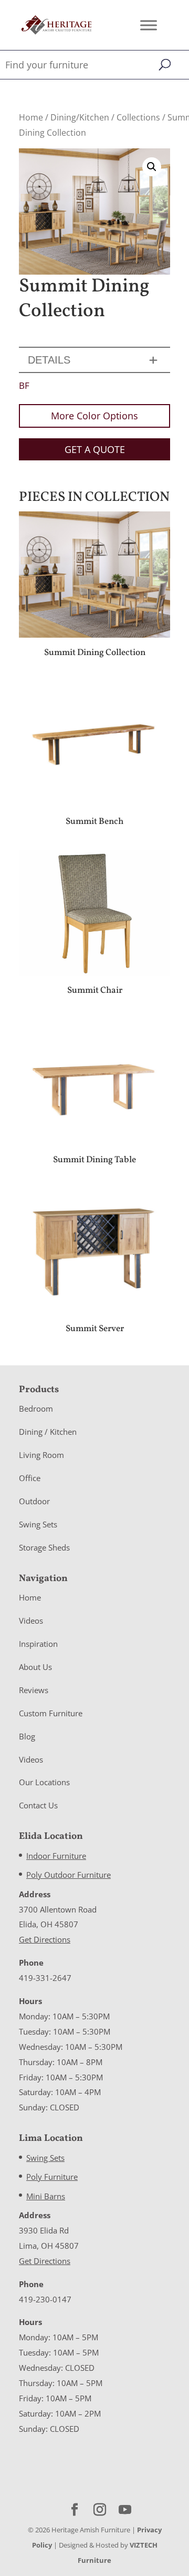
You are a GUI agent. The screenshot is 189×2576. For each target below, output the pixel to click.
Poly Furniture (52, 2177)
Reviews (34, 1690)
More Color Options (94, 416)
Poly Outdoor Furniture (69, 1875)
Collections (138, 117)
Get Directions (45, 1939)
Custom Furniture (51, 1713)
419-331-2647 (45, 1978)
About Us (35, 1667)
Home (31, 117)
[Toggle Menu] (149, 25)
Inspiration (38, 1644)
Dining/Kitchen (80, 117)
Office (30, 1478)
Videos (31, 1621)
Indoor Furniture (56, 1856)
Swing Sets (38, 1524)
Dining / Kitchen (48, 1432)
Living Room (41, 1455)
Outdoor (34, 1501)
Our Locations (44, 1782)
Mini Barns (46, 2196)
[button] (152, 167)
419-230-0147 (45, 2299)
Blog (27, 1736)
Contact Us (38, 1805)
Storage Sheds (44, 1547)
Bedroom (36, 1408)
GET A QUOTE (95, 449)
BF (24, 385)
